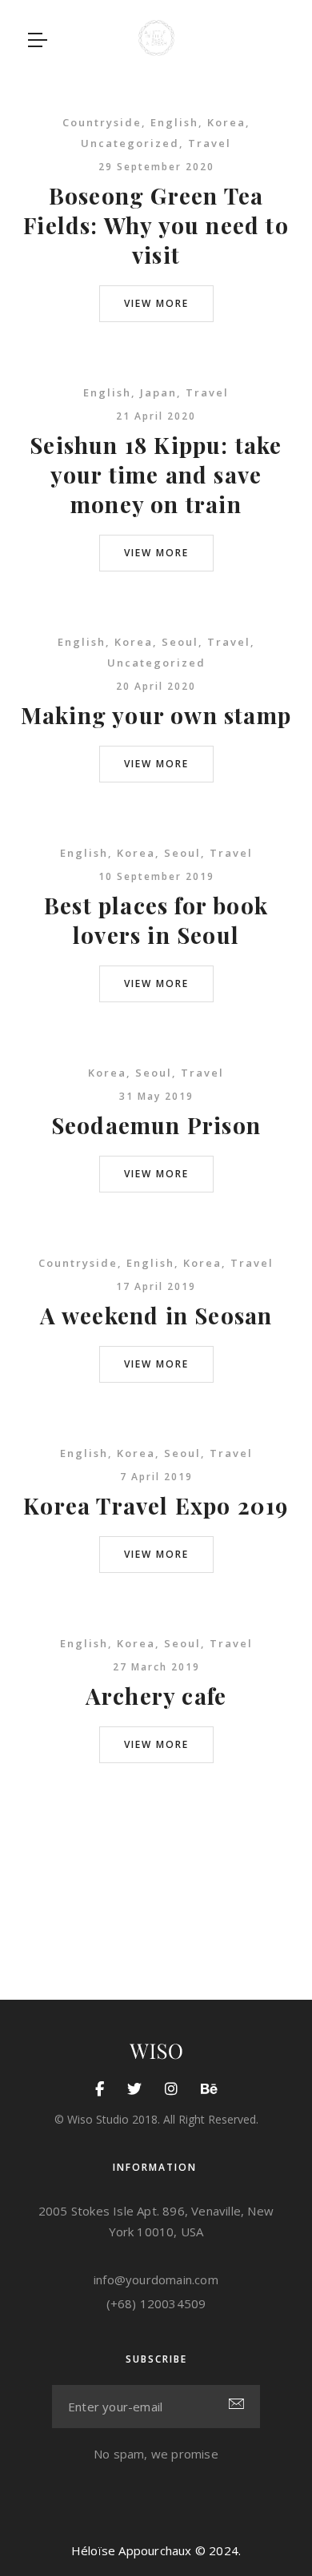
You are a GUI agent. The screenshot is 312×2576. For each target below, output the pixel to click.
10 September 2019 (156, 876)
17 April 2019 (156, 1286)
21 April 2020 (156, 416)
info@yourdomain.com (156, 2279)
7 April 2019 (156, 1477)
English (174, 122)
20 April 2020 (156, 686)
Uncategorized (130, 143)
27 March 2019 (156, 1667)
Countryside (102, 122)
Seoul (180, 642)
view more (156, 303)
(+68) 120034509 (156, 2303)
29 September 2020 (156, 167)
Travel (210, 143)
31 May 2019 (156, 1096)
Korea (226, 122)
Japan (158, 392)
